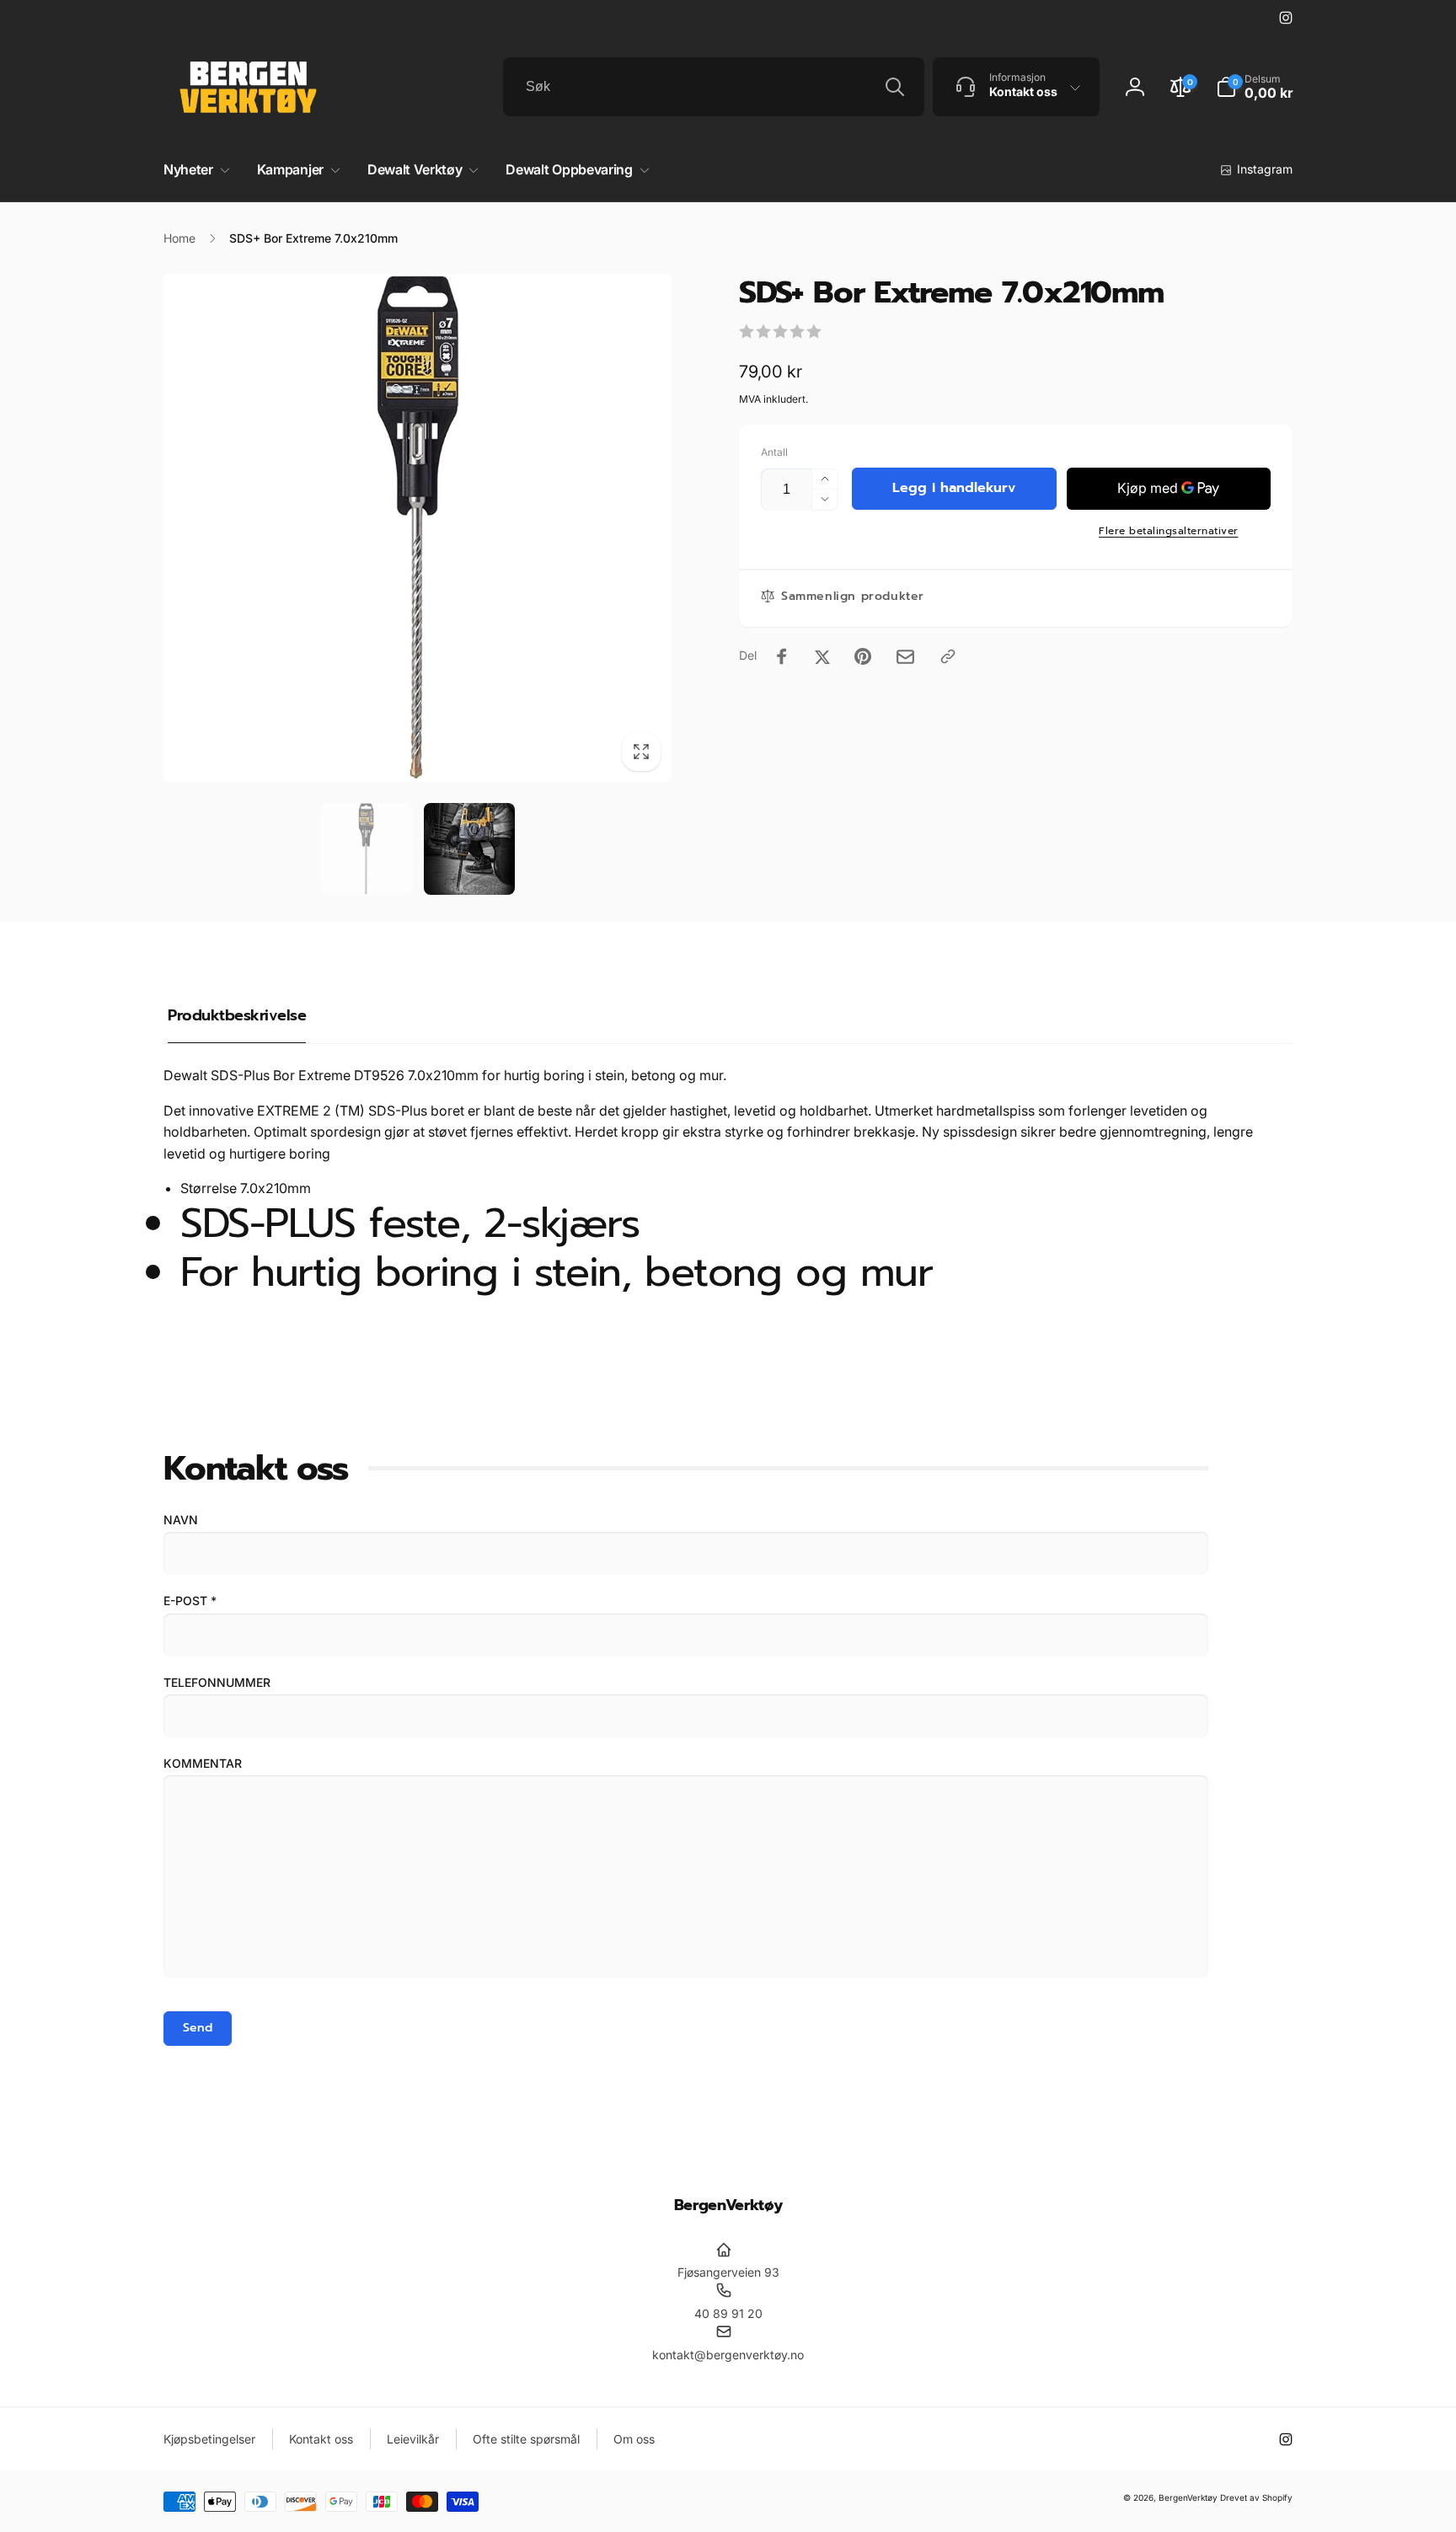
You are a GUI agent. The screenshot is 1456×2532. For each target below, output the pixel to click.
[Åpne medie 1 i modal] (418, 528)
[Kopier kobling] (948, 656)
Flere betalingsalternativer (1169, 531)
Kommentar (203, 1763)
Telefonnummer (217, 1682)
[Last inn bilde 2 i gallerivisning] (470, 849)
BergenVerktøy (1188, 2497)
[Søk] (895, 87)
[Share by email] (905, 657)
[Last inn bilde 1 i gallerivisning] (366, 849)
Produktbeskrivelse (237, 1015)
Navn (181, 1520)
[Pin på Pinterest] (863, 656)
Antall (774, 452)
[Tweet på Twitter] (822, 656)
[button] (1254, 87)
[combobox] (714, 87)
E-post (190, 1601)
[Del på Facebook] (782, 656)
